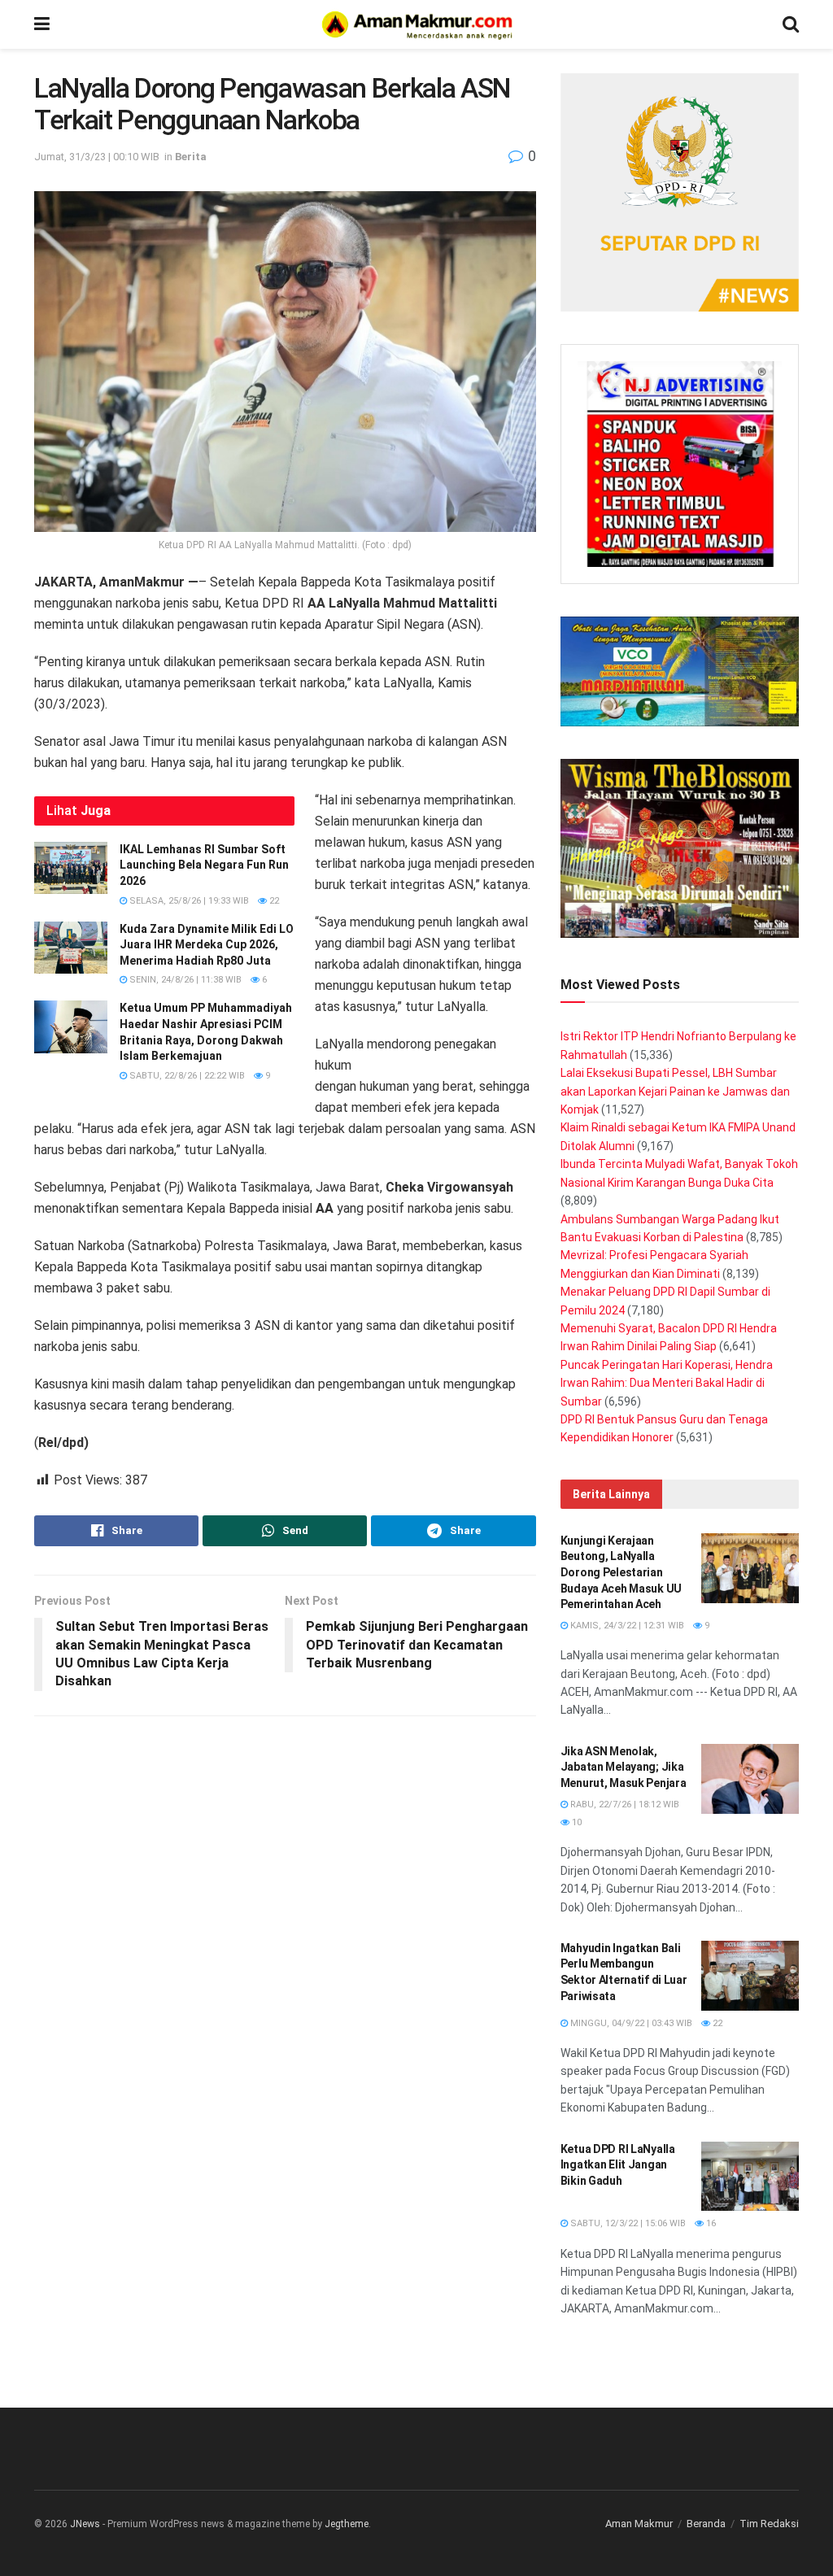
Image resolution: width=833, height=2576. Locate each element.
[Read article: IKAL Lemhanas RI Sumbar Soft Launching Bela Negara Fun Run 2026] (71, 868)
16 (710, 2223)
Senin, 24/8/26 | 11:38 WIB (184, 980)
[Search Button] (791, 24)
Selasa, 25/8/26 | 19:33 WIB (188, 901)
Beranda (706, 2524)
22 (273, 901)
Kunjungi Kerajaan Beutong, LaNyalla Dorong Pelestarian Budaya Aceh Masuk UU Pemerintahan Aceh (621, 1572)
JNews (85, 2524)
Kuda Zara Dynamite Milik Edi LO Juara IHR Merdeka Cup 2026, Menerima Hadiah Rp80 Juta (207, 945)
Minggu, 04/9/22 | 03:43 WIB (630, 2023)
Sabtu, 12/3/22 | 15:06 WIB (627, 2223)
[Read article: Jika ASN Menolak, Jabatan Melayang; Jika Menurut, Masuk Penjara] (750, 1779)
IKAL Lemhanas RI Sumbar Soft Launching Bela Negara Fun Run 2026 (204, 865)
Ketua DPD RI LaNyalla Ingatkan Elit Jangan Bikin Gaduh (618, 2165)
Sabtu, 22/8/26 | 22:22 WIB (186, 1076)
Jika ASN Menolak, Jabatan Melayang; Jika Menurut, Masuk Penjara (624, 1767)
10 (576, 1822)
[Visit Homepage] (416, 24)
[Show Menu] (42, 24)
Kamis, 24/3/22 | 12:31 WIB (626, 1626)
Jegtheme (347, 2524)
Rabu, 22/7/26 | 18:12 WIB (624, 1805)
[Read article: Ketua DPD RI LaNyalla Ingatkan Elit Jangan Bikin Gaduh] (750, 2177)
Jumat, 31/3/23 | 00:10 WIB (97, 157)
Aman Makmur (639, 2524)
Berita (191, 157)
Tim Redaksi (769, 2524)
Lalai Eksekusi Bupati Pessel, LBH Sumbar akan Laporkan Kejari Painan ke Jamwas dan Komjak (675, 1091)
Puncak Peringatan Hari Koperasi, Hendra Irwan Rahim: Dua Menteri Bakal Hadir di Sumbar (667, 1383)
